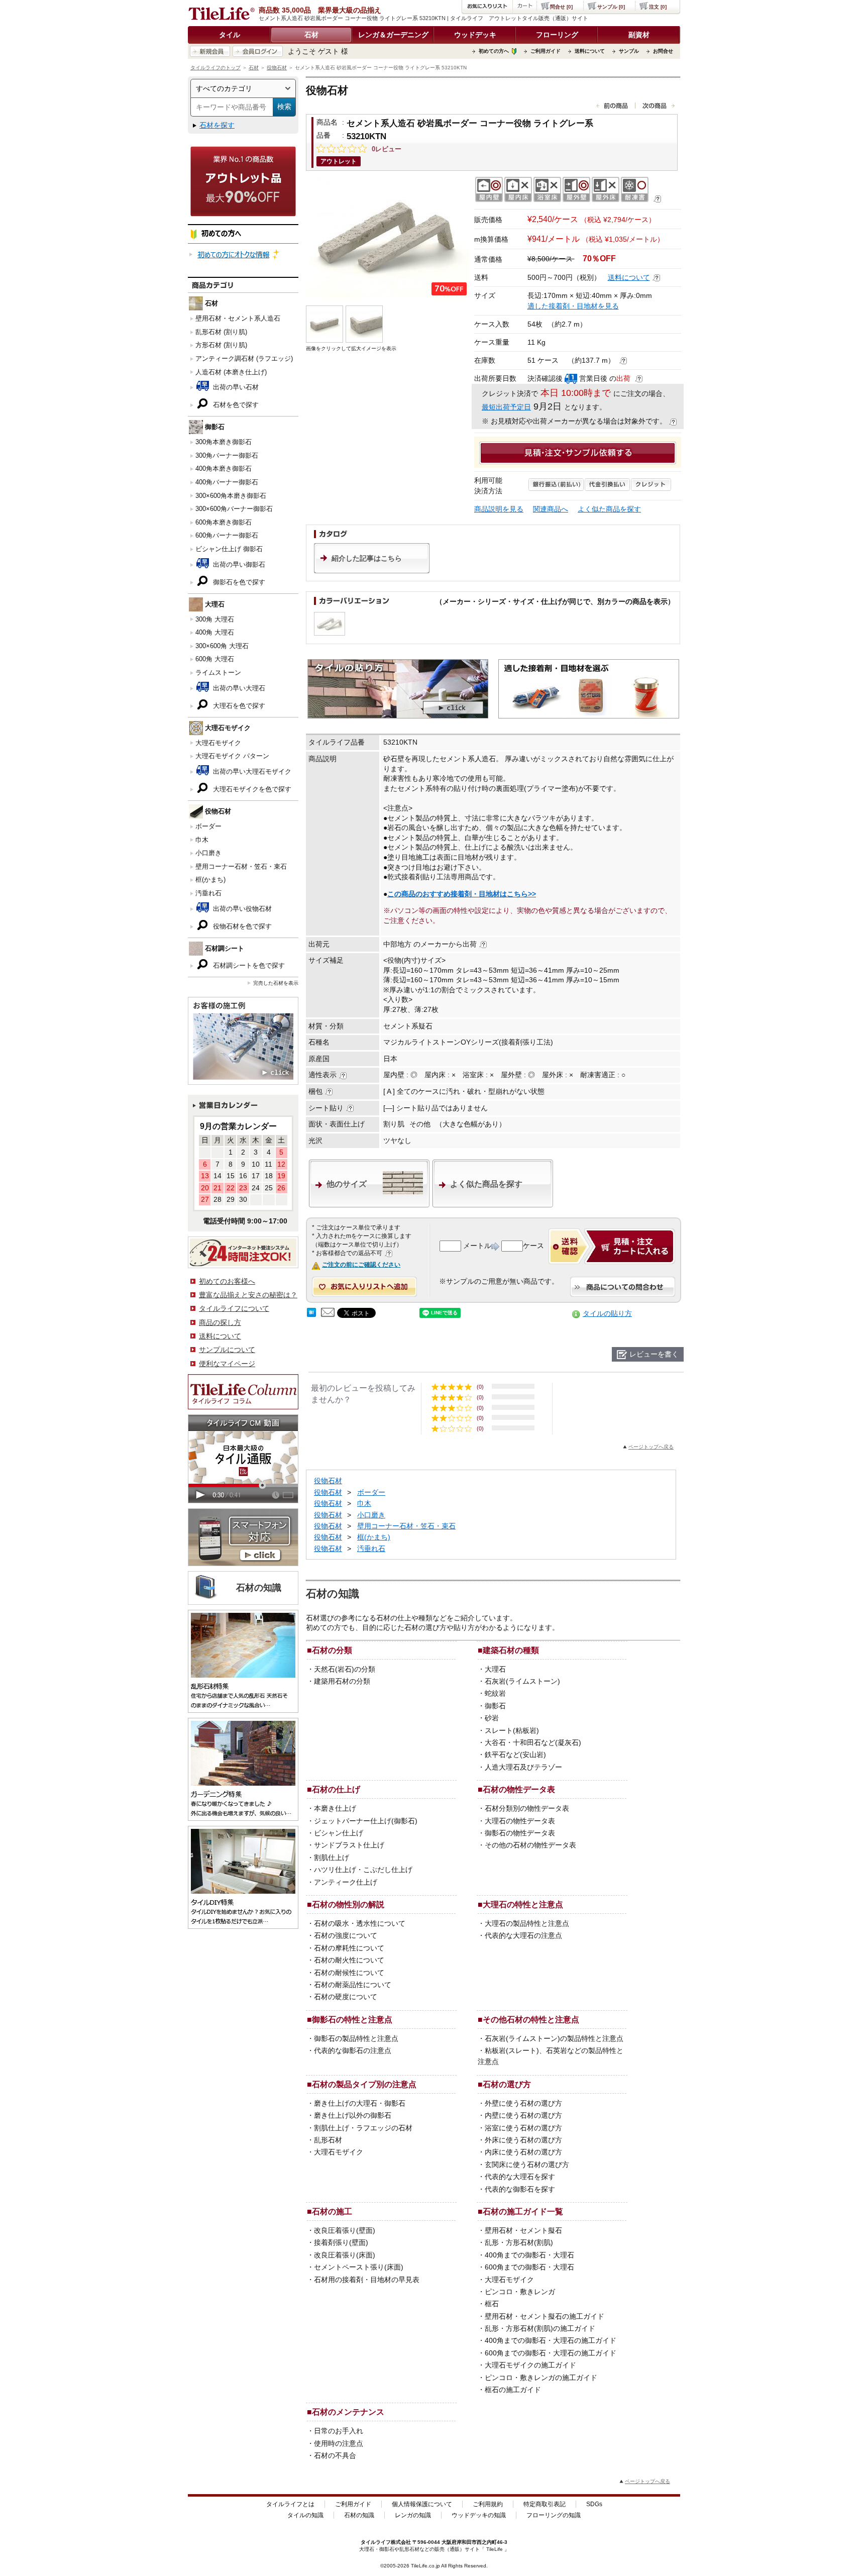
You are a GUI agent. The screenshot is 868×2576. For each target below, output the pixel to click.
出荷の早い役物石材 (241, 909)
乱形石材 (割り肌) (221, 332)
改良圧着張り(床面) (345, 2255)
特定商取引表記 (545, 2504)
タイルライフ (376, 2542)
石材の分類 (332, 1650)
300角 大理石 (215, 619)
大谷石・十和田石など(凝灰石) (533, 1742)
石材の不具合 (335, 2455)
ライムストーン (218, 673)
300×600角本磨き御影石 (231, 496)
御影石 (495, 1706)
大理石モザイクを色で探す (251, 789)
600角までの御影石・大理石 (529, 2267)
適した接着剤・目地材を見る (573, 306)
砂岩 (492, 1718)
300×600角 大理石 (222, 646)
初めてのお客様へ (227, 1281)
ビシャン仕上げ (339, 1833)
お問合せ (663, 51)
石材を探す (217, 125)
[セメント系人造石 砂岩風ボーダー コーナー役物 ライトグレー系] (388, 237)
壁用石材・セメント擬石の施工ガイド (545, 2316)
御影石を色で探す (238, 582)
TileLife (495, 2549)
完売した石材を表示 (276, 983)
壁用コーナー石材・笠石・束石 (241, 866)
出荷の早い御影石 (238, 564)
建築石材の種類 (511, 1650)
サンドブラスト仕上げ (349, 1845)
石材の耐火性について (349, 1960)
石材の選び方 (507, 2084)
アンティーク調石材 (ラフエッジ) (244, 358)
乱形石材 (328, 2140)
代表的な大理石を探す (520, 2177)
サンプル (629, 51)
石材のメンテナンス (348, 2412)
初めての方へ (494, 51)
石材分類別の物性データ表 (527, 1808)
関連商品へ (551, 509)
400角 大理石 (215, 632)
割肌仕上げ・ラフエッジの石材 (363, 2128)
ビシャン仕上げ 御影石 (229, 549)
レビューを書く (654, 1354)
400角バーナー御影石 (227, 482)
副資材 (639, 35)
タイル (230, 35)
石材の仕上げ (336, 1789)
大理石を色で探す (238, 706)
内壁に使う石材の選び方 (523, 2115)
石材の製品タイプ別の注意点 (364, 2084)
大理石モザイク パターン (232, 756)
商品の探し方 (220, 1322)
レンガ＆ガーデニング (393, 35)
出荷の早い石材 (235, 387)
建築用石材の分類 (342, 1681)
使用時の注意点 (339, 2443)
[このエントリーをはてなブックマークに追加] (311, 1314)
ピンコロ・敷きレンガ (520, 2292)
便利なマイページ (227, 1364)
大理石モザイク (218, 743)
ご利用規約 (488, 2504)
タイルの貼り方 (607, 1313)
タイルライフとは (290, 2504)
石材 (311, 35)
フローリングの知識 (554, 2515)
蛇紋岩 (495, 1693)
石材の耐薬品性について (353, 1985)
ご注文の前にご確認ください (361, 1265)
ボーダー (208, 826)
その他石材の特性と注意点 (531, 2019)
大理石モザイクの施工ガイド (530, 2365)
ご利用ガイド (546, 51)
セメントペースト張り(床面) (359, 2267)
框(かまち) (210, 880)
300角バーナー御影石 (227, 455)
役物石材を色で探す (241, 926)
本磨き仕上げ (335, 1808)
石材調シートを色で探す (248, 965)
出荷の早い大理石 (238, 688)
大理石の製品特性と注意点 (527, 1923)
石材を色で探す (235, 405)
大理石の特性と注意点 (523, 1904)
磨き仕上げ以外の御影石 (353, 2115)
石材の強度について (346, 1935)
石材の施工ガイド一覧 (523, 2211)
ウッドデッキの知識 (479, 2515)
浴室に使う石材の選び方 (523, 2128)
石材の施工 (332, 2211)
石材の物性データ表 (519, 1789)
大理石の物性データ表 (520, 1821)
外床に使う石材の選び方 (523, 2140)
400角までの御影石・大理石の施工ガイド (551, 2340)
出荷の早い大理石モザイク (251, 771)
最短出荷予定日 (506, 407)
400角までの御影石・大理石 (529, 2255)
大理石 (495, 1669)
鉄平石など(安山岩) (515, 1755)
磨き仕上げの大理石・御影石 (360, 2103)
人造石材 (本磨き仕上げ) (231, 372)
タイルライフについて (234, 1308)
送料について (590, 51)
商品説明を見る (499, 509)
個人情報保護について (422, 2504)
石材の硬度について (346, 1997)
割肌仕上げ (332, 1858)
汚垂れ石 (208, 893)
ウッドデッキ (475, 35)
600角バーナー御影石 (227, 535)
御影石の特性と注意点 (352, 2019)
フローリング (557, 35)
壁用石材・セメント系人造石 (238, 318)
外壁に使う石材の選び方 (523, 2103)
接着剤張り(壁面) (341, 2242)
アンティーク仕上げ (346, 1882)
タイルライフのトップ (215, 68)
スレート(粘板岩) (512, 1730)
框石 (492, 2304)
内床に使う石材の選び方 (523, 2152)
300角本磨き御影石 (224, 442)
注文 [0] (658, 7)
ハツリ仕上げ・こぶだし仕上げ (363, 1870)
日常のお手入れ (339, 2431)
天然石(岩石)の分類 (345, 1669)
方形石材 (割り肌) (221, 345)
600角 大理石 (215, 659)
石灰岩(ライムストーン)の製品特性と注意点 (554, 2038)
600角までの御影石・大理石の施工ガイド (551, 2353)
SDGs (594, 2504)
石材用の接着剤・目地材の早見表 (367, 2280)
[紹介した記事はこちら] (372, 571)
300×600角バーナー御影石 (234, 509)
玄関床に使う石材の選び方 (527, 2165)
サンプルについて (227, 1350)
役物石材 (277, 68)
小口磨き (208, 853)
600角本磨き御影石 (224, 522)
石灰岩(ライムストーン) (522, 1681)
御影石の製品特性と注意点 (356, 2038)
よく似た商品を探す (609, 509)
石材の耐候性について (349, 1973)
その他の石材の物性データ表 (530, 1845)
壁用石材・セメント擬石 (523, 2230)
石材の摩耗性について (349, 1948)
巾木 (202, 840)
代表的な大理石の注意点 (523, 1935)
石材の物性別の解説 (348, 1904)
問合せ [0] (561, 7)
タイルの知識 (305, 2515)
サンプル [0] (611, 7)
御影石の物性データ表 (520, 1833)
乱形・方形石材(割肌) (519, 2242)
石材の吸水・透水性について (360, 1923)
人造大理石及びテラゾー (523, 1767)
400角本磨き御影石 (224, 469)
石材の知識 (359, 2515)
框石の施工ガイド (513, 2390)
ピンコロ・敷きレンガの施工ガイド (541, 2378)
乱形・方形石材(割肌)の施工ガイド (540, 2328)
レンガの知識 (413, 2515)
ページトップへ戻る (651, 1447)
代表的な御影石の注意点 (353, 2050)
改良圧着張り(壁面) (345, 2230)
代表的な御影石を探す (520, 2189)
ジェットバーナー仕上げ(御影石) (366, 1821)
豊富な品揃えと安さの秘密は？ (248, 1295)
